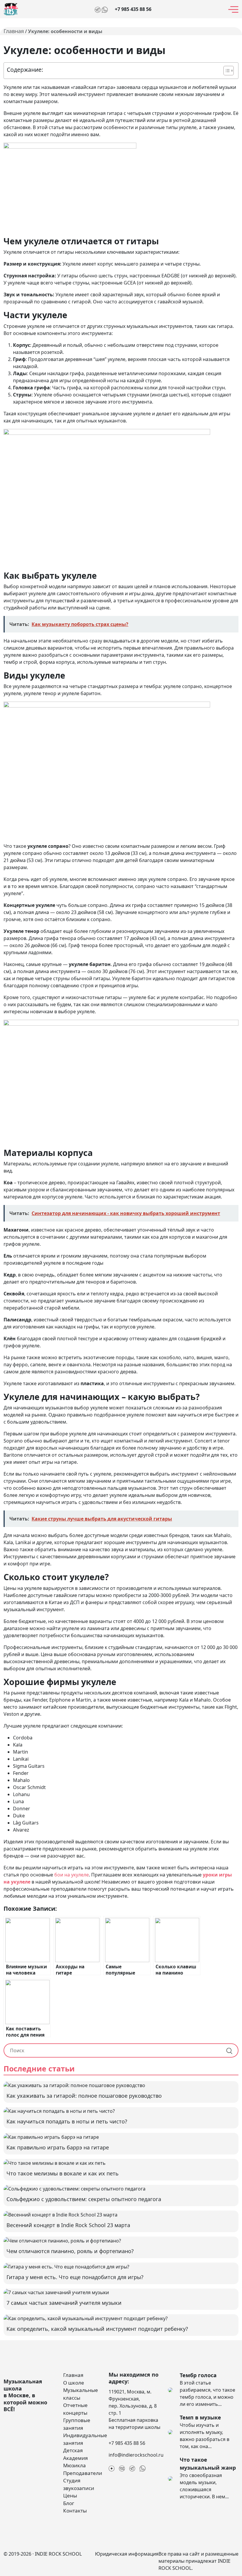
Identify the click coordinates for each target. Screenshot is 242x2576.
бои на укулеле (72, 1875)
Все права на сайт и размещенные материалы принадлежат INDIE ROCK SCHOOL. (198, 2561)
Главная (14, 31)
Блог (69, 2503)
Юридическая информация (127, 2554)
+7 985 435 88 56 (133, 9)
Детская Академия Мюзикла (76, 2458)
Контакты (75, 2511)
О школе (74, 2383)
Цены (70, 2495)
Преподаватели (83, 2473)
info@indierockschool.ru (136, 2455)
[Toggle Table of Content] (226, 71)
